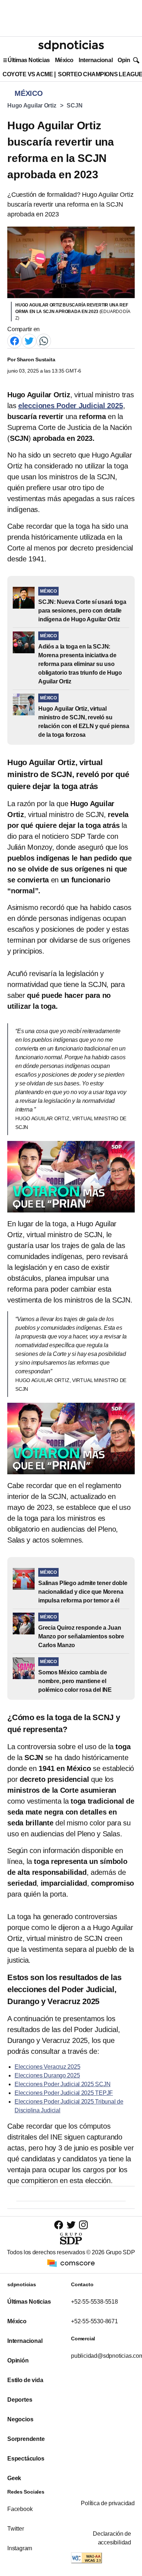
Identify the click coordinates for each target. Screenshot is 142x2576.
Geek (14, 2478)
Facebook (20, 2509)
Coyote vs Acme (28, 74)
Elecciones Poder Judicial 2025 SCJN (62, 2084)
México (64, 60)
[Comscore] (71, 2263)
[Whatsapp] (44, 341)
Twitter (16, 2529)
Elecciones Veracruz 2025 (47, 2067)
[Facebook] (15, 341)
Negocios (20, 2419)
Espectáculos (26, 2459)
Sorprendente (26, 2439)
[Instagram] (83, 2225)
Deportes (20, 2400)
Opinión (128, 60)
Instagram (20, 2548)
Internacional (96, 60)
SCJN (74, 105)
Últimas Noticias (29, 60)
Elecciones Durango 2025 (47, 2075)
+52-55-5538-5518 (94, 2302)
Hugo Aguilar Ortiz (32, 105)
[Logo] (71, 46)
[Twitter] (29, 341)
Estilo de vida (25, 2380)
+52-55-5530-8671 (94, 2321)
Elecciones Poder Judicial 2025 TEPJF (64, 2093)
